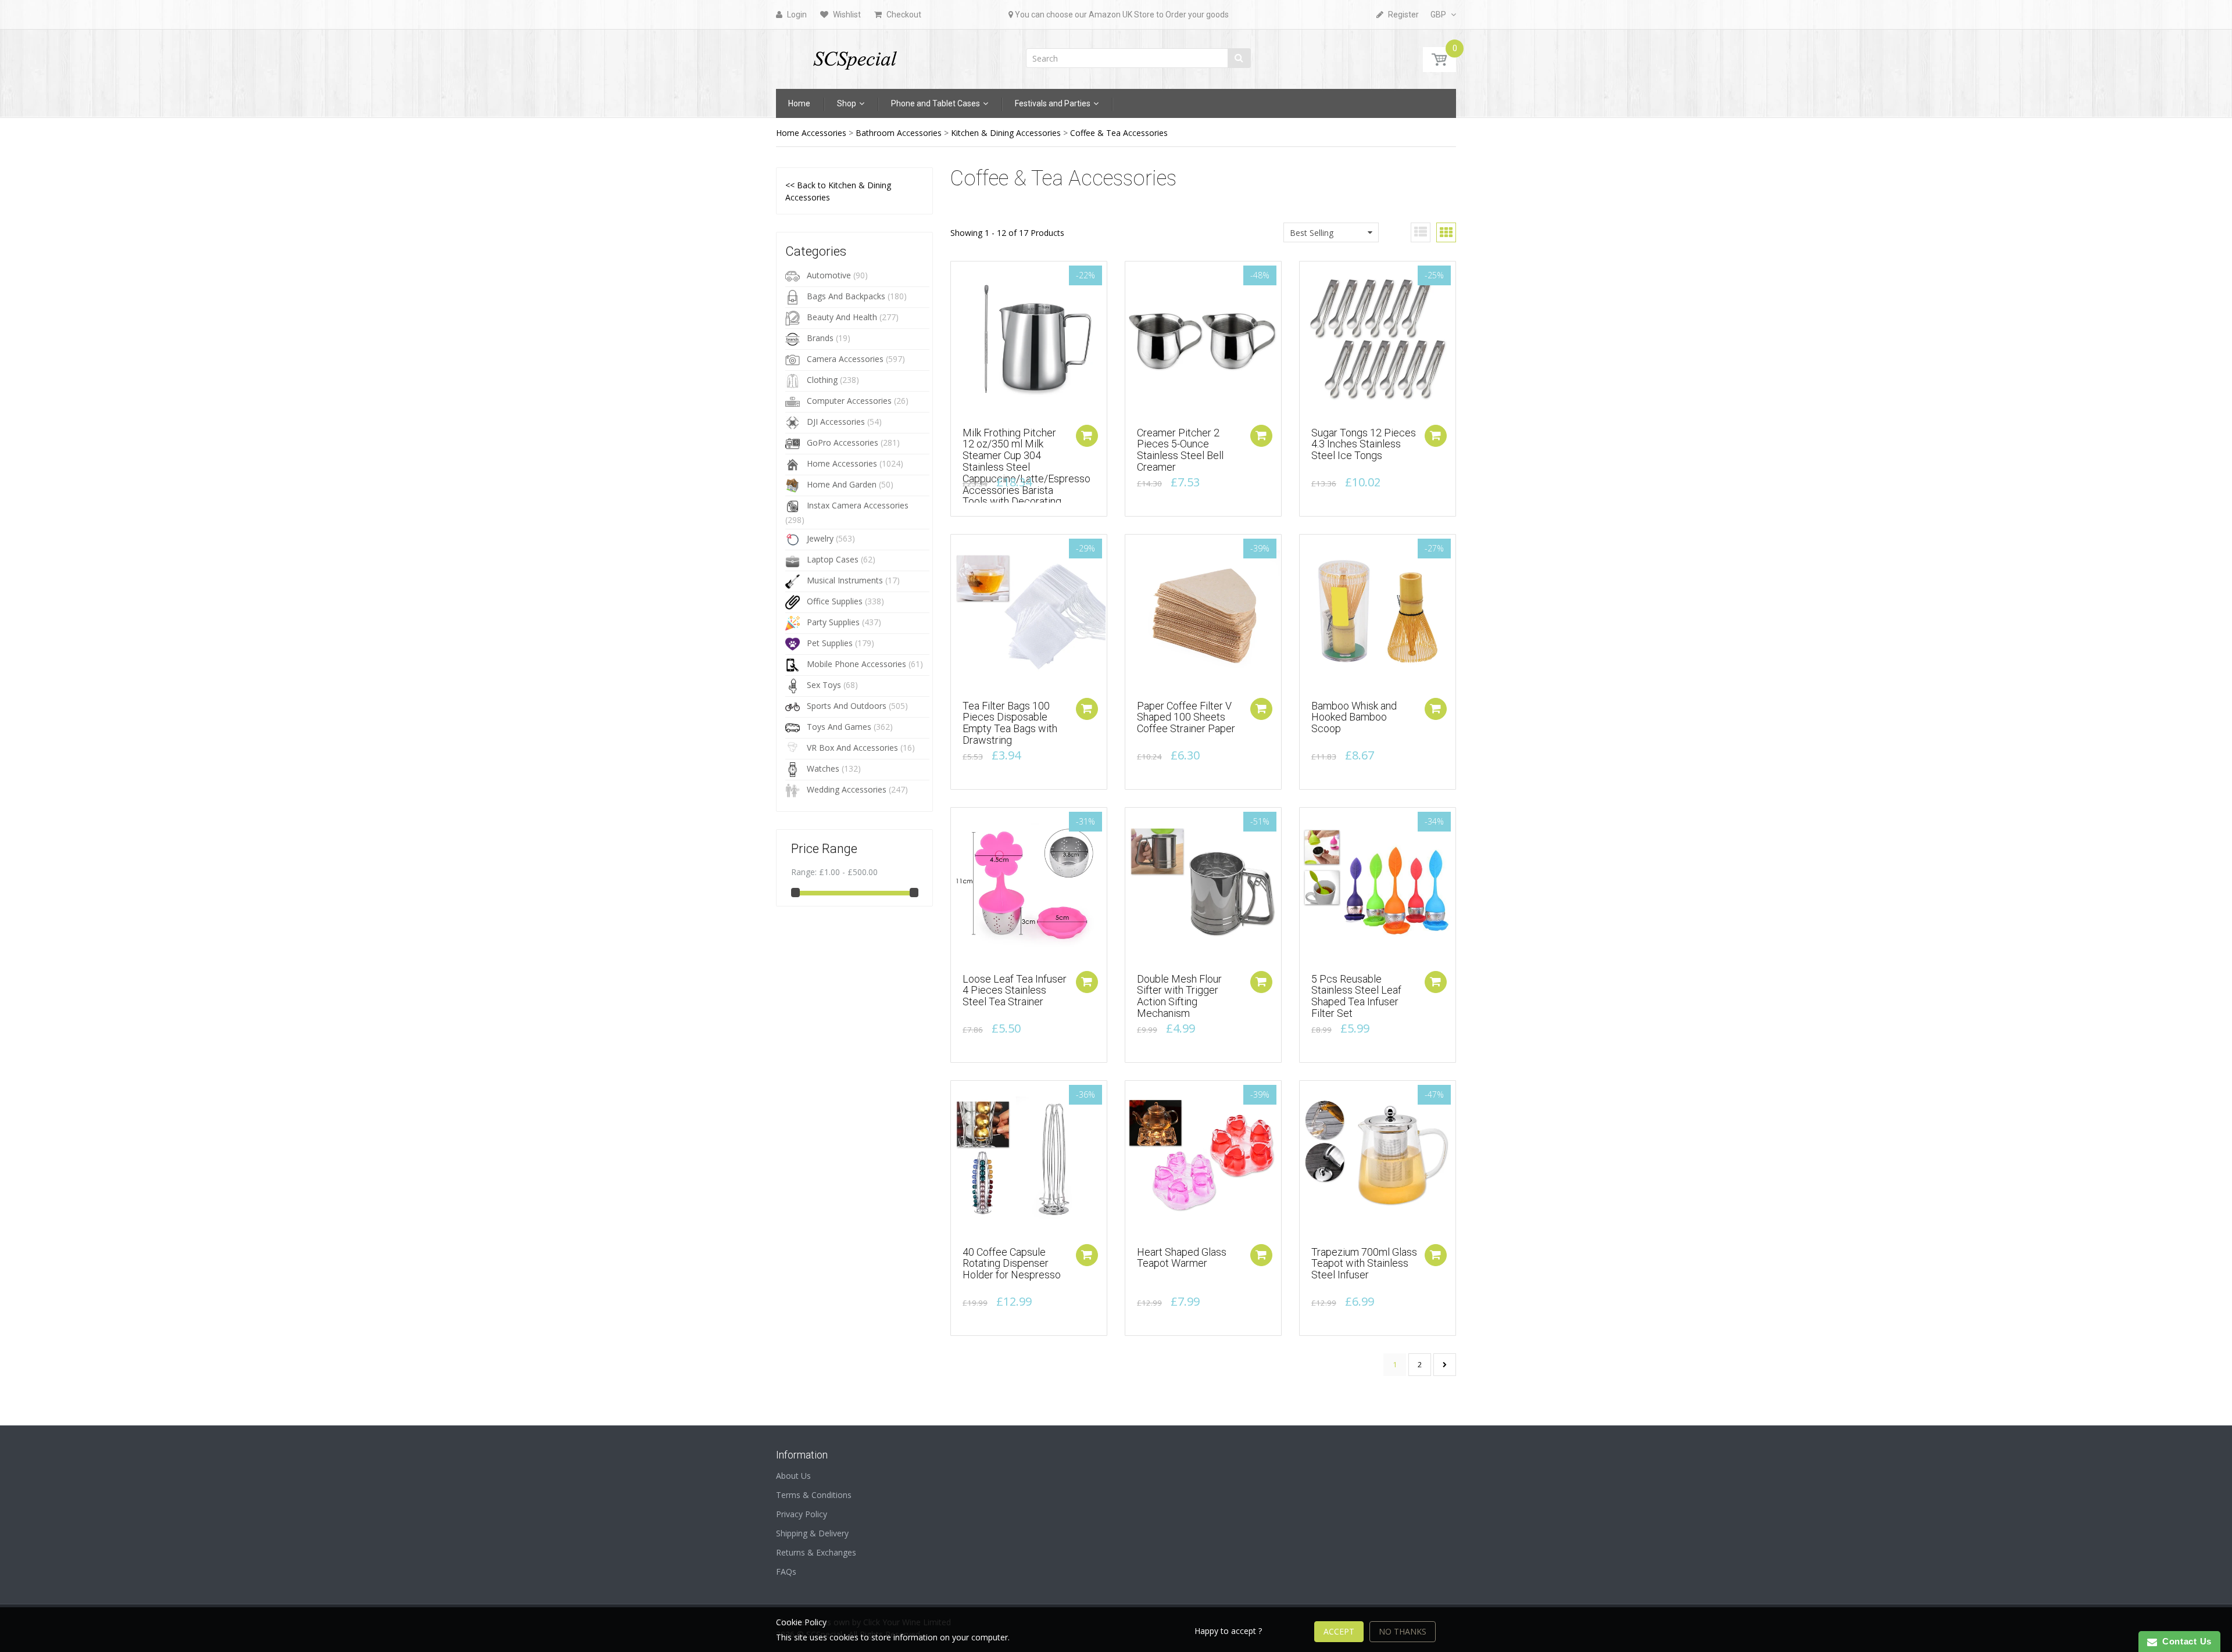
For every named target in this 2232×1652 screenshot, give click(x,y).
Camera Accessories (845, 359)
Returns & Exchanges (816, 1552)
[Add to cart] (1087, 436)
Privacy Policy (802, 1514)
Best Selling (1312, 233)
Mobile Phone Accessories (856, 664)
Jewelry (820, 538)
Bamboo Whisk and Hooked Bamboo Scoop (1354, 717)
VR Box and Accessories (852, 748)
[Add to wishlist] (960, 276)
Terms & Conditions (814, 1495)
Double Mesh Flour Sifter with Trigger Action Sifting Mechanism (1179, 996)
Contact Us (2184, 1641)
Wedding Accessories (847, 789)
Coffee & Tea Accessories (1119, 133)
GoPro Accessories (843, 442)
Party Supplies (833, 622)
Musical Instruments (845, 580)
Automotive (829, 275)
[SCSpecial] (854, 55)
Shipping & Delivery (812, 1533)
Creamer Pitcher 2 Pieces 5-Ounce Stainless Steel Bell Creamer (1180, 450)
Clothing (822, 380)
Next (1445, 1365)
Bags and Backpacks (846, 296)
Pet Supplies (830, 643)
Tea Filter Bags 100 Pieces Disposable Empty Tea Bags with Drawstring (1010, 723)
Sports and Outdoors (847, 706)
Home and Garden (842, 484)
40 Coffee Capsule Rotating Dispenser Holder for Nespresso (1012, 1264)
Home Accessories (811, 133)
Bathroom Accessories (899, 133)
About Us (793, 1476)
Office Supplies (835, 601)
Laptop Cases (833, 559)
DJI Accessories (836, 422)
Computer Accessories (849, 401)
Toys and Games (839, 727)
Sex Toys (824, 685)
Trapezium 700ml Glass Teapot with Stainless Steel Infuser (1364, 1264)
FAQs (786, 1572)
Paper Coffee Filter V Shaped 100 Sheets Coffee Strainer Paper (1186, 717)
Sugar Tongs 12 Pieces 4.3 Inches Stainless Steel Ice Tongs (1364, 444)
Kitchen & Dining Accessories (1006, 133)
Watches (823, 768)
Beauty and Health (842, 317)
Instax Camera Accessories (858, 505)
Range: (804, 872)
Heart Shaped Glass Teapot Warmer (1182, 1258)
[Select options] (1261, 709)
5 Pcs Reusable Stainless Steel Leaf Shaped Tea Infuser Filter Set (1356, 996)
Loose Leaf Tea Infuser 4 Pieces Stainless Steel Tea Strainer (1015, 990)
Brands (820, 338)
